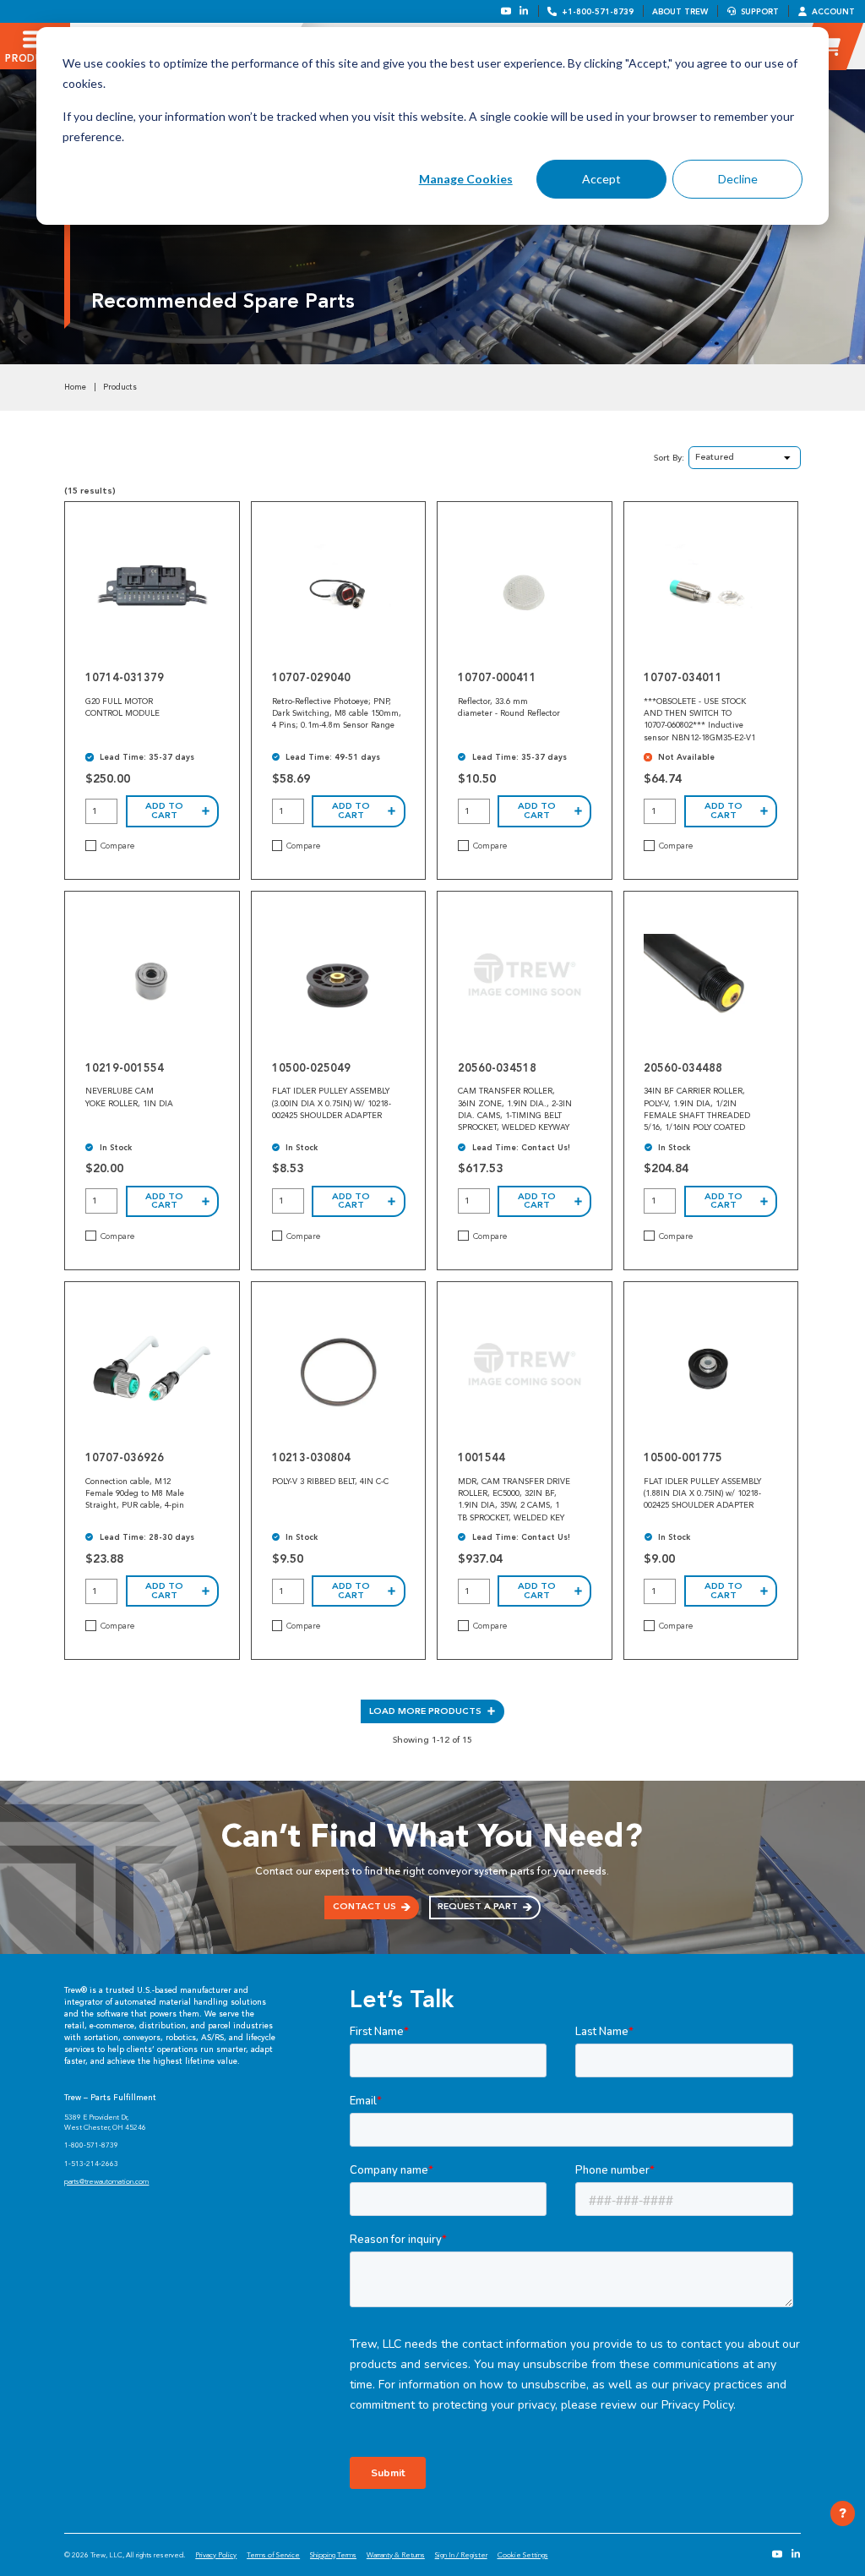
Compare (117, 846)
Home (75, 387)
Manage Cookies (466, 179)
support (760, 11)
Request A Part (478, 1906)
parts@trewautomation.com (106, 2181)
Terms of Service (273, 2555)
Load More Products (425, 1711)
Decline (738, 179)
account (833, 11)
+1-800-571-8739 (598, 11)
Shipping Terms (333, 2555)
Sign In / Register (461, 2555)
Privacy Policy (216, 2555)
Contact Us (364, 1906)
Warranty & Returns (396, 2555)
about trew (680, 11)
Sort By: (669, 458)
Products (120, 387)
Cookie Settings (523, 2555)
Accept (601, 179)
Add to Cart (164, 810)
